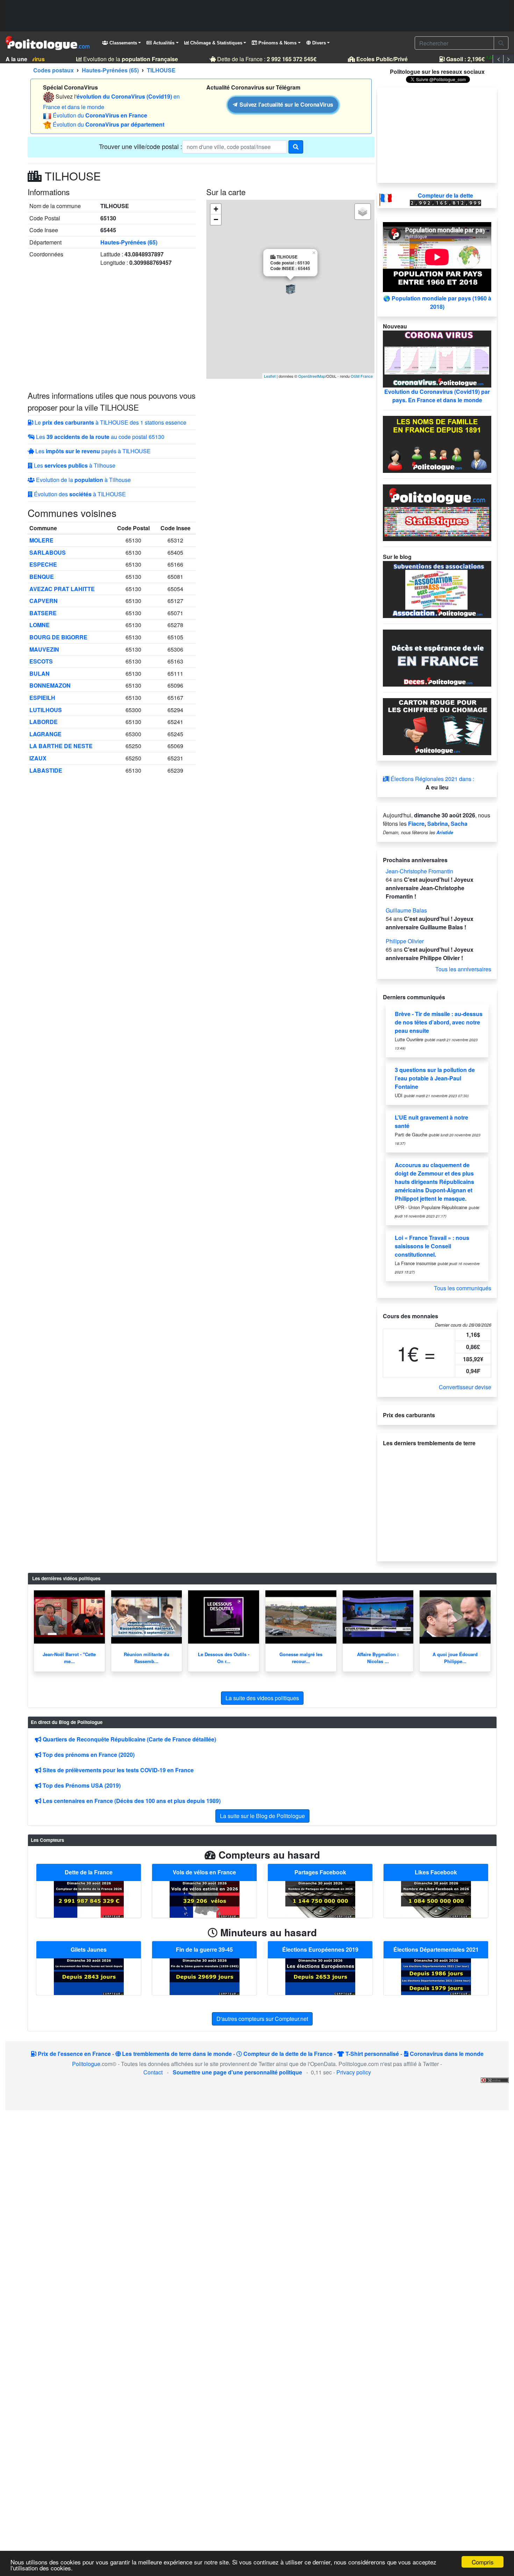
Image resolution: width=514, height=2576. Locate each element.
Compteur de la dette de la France (287, 2054)
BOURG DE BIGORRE (58, 637)
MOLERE (41, 540)
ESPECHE (43, 564)
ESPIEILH (42, 698)
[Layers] (363, 212)
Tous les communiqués (463, 1288)
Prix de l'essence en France (74, 2054)
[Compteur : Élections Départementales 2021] (436, 1976)
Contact (153, 2072)
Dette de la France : (255, 59)
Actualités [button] (163, 43)
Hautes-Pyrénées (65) (129, 242)
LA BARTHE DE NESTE (61, 746)
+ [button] (216, 209)
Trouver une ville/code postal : (141, 146)
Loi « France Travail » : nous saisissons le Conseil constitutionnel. (432, 1246)
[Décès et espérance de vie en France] (437, 657)
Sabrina (438, 824)
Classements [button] (123, 43)
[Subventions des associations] (437, 589)
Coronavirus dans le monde (446, 2054)
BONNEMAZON (50, 685)
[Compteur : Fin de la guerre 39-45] (205, 1976)
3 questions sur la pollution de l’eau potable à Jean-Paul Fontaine (435, 1078)
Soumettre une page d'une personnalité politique (237, 2072)
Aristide (445, 832)
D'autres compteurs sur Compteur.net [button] (262, 2019)
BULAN (40, 673)
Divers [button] (318, 43)
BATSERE (43, 613)
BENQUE (42, 577)
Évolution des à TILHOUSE (79, 494)
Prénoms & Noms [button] (277, 43)
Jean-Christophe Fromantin (419, 871)
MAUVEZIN (44, 649)
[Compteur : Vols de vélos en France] (205, 1898)
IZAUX (38, 758)
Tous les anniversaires (463, 969)
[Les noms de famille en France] (437, 443)
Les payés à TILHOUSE (92, 451)
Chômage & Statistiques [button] (216, 43)
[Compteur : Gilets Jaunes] (89, 1976)
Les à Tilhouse (74, 465)
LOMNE (40, 625)
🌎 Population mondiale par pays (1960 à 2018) (437, 302)
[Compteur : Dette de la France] (89, 1898)
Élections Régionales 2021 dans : (432, 779)
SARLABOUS (48, 552)
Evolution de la (118, 59)
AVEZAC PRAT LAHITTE (62, 589)
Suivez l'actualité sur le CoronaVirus (285, 105)
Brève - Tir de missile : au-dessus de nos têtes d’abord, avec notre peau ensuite (439, 1022)
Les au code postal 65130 (99, 437)
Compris (483, 2562)
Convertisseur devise (465, 1387)
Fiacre (416, 824)
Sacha (459, 824)
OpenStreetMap (312, 376)
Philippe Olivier (405, 941)
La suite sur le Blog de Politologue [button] (262, 1816)
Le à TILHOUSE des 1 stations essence (110, 422)
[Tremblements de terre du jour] (437, 1501)
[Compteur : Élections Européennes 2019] (320, 1976)
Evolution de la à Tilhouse (83, 480)
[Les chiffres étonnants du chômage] (437, 726)
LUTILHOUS (46, 710)
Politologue (86, 2064)
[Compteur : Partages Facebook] (320, 1898)
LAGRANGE (45, 734)
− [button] (216, 219)
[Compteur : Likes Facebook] (436, 1898)
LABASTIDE (46, 770)
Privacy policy (354, 2072)
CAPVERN (44, 601)
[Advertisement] (257, 16)
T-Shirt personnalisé (372, 2054)
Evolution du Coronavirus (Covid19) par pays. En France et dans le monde (437, 396)
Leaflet (270, 376)
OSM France (362, 376)
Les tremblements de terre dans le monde (176, 2054)
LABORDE (44, 722)
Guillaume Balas (406, 910)
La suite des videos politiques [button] (262, 1698)
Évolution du (100, 115)
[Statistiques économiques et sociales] (437, 512)
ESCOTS (41, 661)
